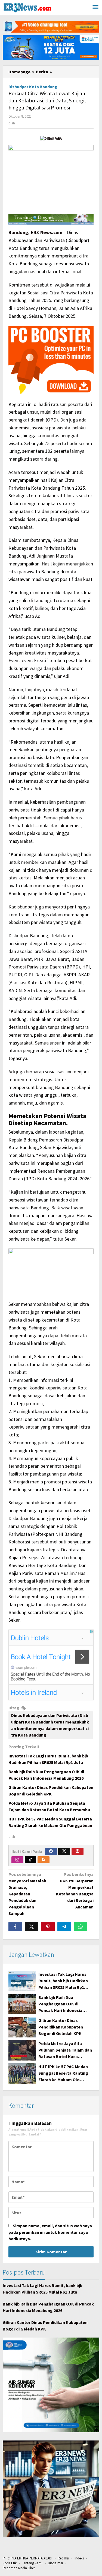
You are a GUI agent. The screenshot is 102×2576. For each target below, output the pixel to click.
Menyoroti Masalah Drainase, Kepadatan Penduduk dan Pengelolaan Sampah (27, 1894)
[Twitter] (64, 1851)
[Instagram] (17, 1860)
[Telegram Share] (64, 1927)
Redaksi (63, 2558)
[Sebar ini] (15, 1927)
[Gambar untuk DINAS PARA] (51, 138)
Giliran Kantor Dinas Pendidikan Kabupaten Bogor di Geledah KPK (61, 2027)
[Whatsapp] (81, 1927)
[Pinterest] (78, 1851)
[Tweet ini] (32, 1927)
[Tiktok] (30, 1860)
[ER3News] (27, 7)
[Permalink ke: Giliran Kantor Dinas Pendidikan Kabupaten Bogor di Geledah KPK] (22, 2027)
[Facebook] (51, 1851)
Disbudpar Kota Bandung (33, 87)
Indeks (79, 2558)
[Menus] (95, 7)
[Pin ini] (48, 1927)
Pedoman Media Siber (19, 2568)
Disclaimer (55, 2563)
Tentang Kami (32, 2563)
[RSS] (44, 1860)
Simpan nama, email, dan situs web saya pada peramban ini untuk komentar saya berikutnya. (50, 2232)
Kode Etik (10, 2563)
